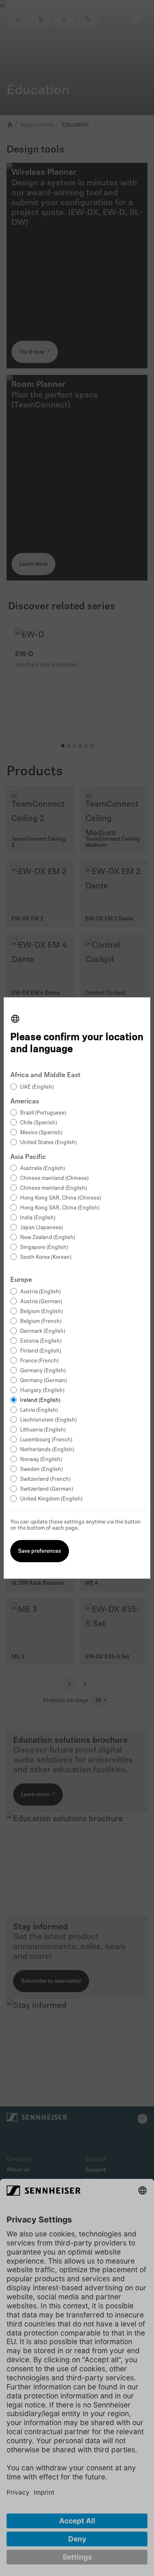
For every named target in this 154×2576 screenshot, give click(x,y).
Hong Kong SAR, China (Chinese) (61, 1198)
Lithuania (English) (43, 1430)
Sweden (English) (41, 1470)
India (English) (38, 1218)
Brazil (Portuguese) (43, 1113)
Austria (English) (40, 1292)
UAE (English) (37, 1087)
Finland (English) (41, 1351)
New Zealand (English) (48, 1238)
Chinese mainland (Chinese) (54, 1178)
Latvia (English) (39, 1410)
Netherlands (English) (47, 1450)
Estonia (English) (41, 1341)
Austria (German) (41, 1302)
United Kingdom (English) (51, 1499)
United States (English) (48, 1143)
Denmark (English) (43, 1331)
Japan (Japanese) (41, 1228)
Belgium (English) (41, 1312)
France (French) (39, 1361)
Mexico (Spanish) (41, 1133)
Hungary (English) (42, 1391)
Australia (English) (43, 1169)
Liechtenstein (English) (48, 1420)
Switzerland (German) (47, 1489)
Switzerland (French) (45, 1479)
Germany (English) (43, 1371)
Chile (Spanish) (39, 1123)
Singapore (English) (44, 1248)
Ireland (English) (40, 1400)
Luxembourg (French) (46, 1440)
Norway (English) (41, 1460)
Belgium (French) (41, 1322)
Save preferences (40, 1551)
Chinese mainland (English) (54, 1188)
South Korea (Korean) (46, 1257)
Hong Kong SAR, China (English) (60, 1208)
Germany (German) (44, 1381)
